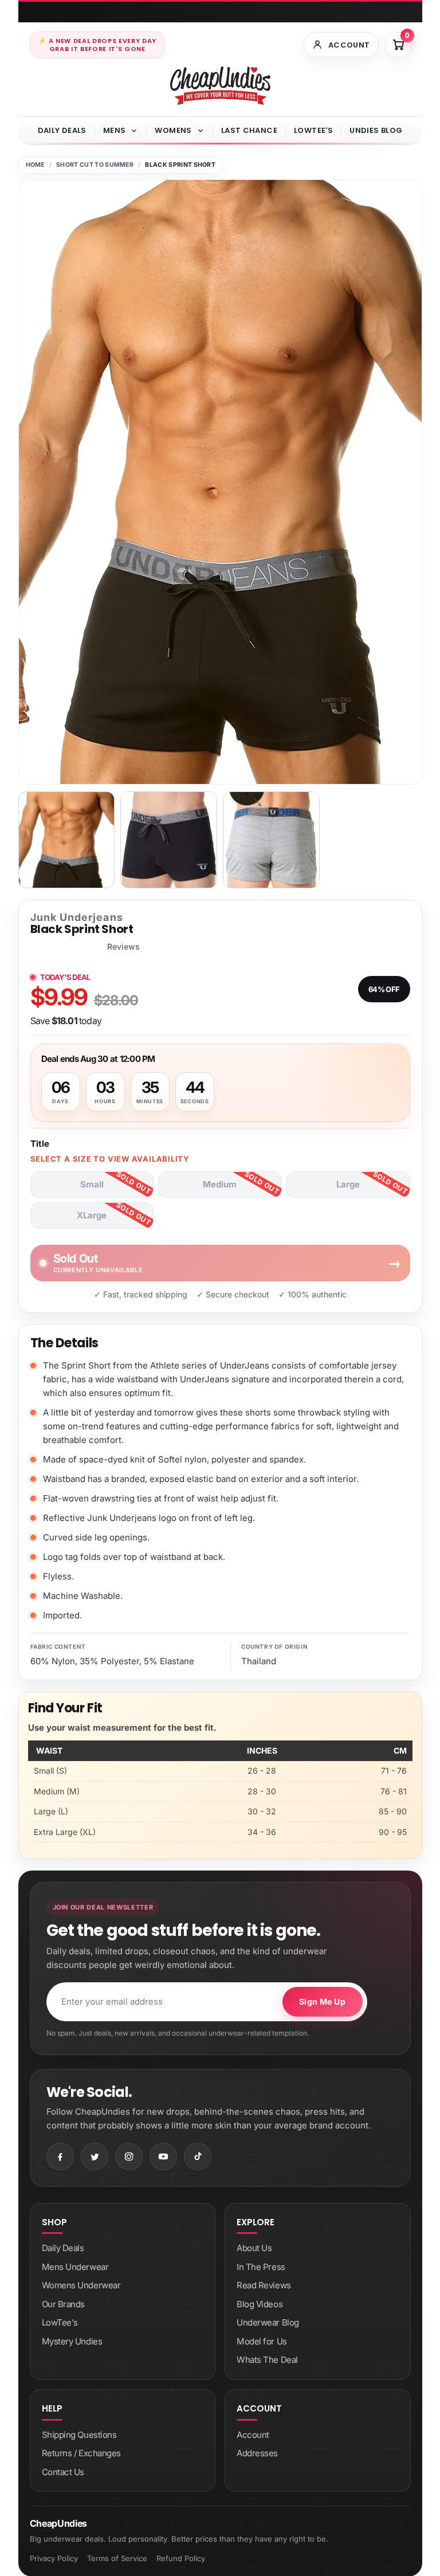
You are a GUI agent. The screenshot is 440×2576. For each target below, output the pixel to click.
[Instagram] (129, 2157)
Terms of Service (117, 2558)
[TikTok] (198, 2157)
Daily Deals (62, 130)
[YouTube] (163, 2157)
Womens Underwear (81, 2285)
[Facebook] (60, 2157)
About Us (254, 2248)
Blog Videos (260, 2304)
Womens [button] (173, 130)
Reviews (123, 947)
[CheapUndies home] (220, 86)
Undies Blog (376, 130)
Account (253, 2435)
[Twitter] (95, 2157)
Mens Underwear (75, 2267)
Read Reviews (264, 2285)
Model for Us (262, 2341)
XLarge (92, 1215)
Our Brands (64, 2304)
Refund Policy (181, 2558)
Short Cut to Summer (95, 165)
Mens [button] (115, 130)
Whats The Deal (267, 2360)
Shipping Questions (79, 2435)
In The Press (261, 2267)
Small (92, 1184)
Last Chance (249, 130)
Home (35, 165)
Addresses (257, 2453)
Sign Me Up (322, 2001)
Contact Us (63, 2472)
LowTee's (313, 130)
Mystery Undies (72, 2341)
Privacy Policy (54, 2558)
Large (348, 1184)
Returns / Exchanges (81, 2453)
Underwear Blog (268, 2322)
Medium (220, 1184)
